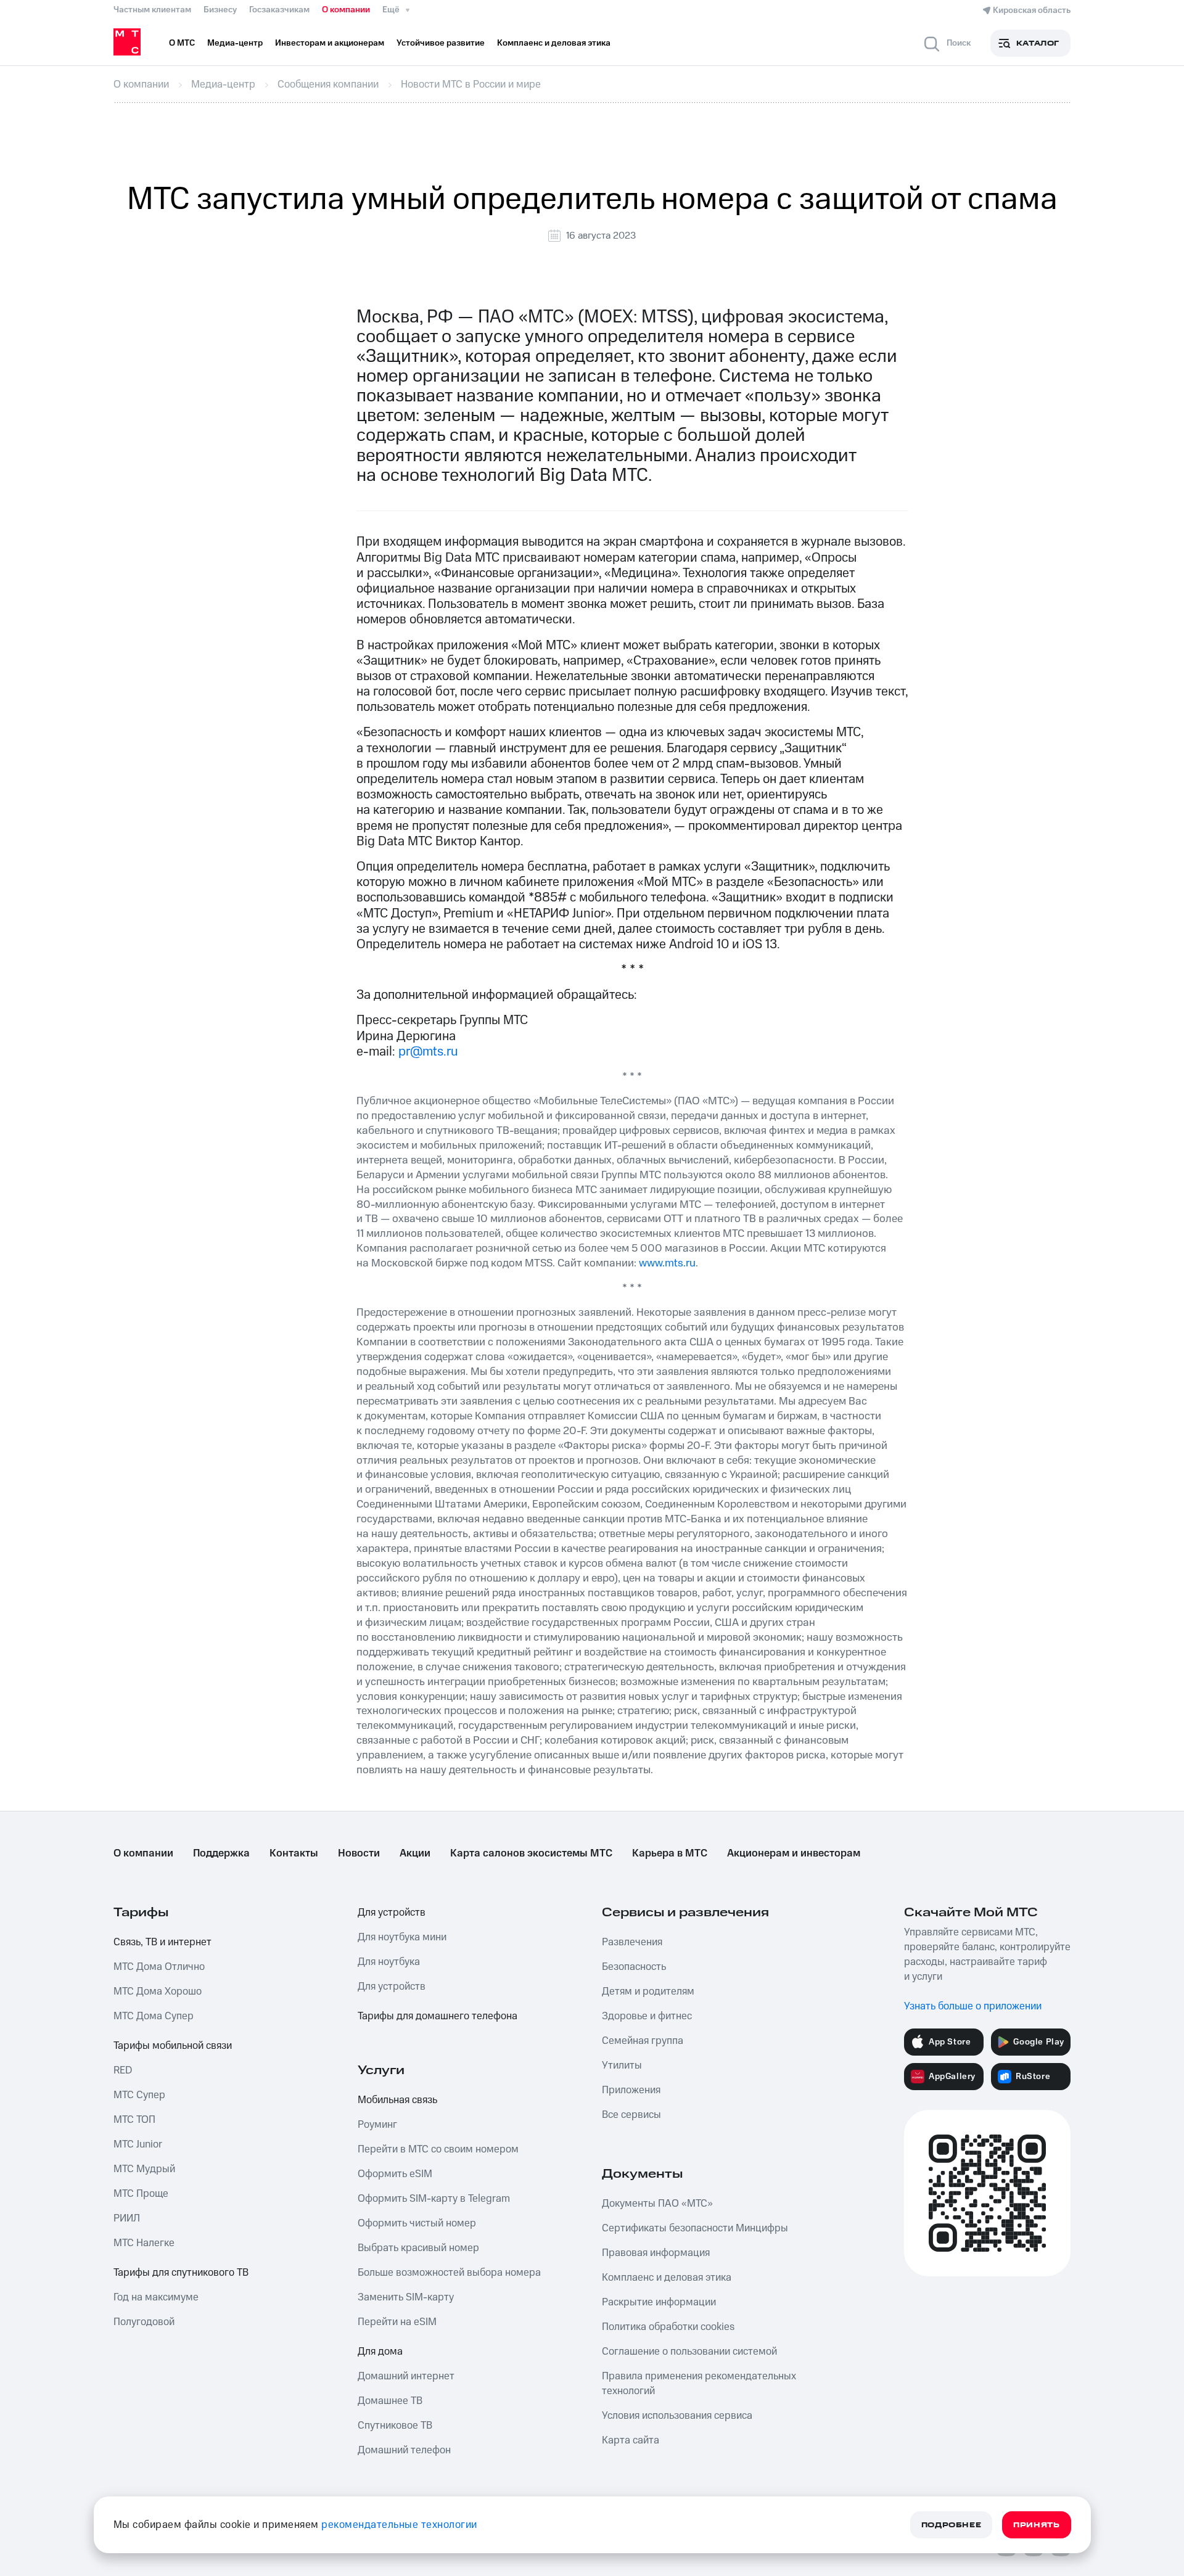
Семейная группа (643, 2041)
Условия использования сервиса (677, 2416)
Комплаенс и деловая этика (667, 2278)
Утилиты (622, 2065)
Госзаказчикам (279, 10)
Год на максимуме (156, 2297)
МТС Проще (141, 2194)
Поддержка (221, 1853)
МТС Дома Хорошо (158, 1991)
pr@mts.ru (428, 1052)
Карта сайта (631, 2440)
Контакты (294, 1853)
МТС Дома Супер (154, 2016)
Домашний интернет (406, 2376)
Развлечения (632, 1942)
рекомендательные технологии (399, 2525)
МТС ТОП (134, 2120)
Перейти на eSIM (397, 2322)
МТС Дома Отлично (159, 1967)
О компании (346, 10)
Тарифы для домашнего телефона (438, 2016)
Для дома (380, 2352)
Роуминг (377, 2125)
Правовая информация (656, 2253)
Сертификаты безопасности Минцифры (695, 2228)
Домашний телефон (404, 2450)
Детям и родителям (648, 1991)
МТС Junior (138, 2144)
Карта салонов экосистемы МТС (531, 1853)
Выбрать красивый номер (418, 2248)
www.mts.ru (667, 1263)
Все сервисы (631, 2115)
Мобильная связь (397, 2100)
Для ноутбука (389, 1962)
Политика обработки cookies (668, 2327)
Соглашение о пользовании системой (689, 2352)
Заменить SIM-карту (406, 2297)
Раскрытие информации (659, 2302)
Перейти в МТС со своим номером (438, 2149)
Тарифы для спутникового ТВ (181, 2273)
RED (123, 2070)
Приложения (631, 2090)
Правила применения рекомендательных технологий (699, 2384)
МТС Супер (139, 2095)
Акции (415, 1853)
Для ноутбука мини (402, 1937)
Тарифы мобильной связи (173, 2046)
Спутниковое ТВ (395, 2426)
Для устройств (392, 1913)
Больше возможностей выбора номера (449, 2273)
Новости (359, 1853)
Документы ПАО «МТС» (657, 2204)
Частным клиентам (152, 10)
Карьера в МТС (670, 1853)
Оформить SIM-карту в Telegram (434, 2199)
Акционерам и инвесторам (794, 1853)
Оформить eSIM (395, 2174)
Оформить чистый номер (417, 2223)
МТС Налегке (144, 2243)
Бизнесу (220, 10)
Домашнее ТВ (390, 2401)
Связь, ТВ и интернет (162, 1942)
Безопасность (634, 1967)
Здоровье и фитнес (647, 2016)
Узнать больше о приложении (973, 2006)
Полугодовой (144, 2322)
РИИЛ (127, 2218)
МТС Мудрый (144, 2169)
